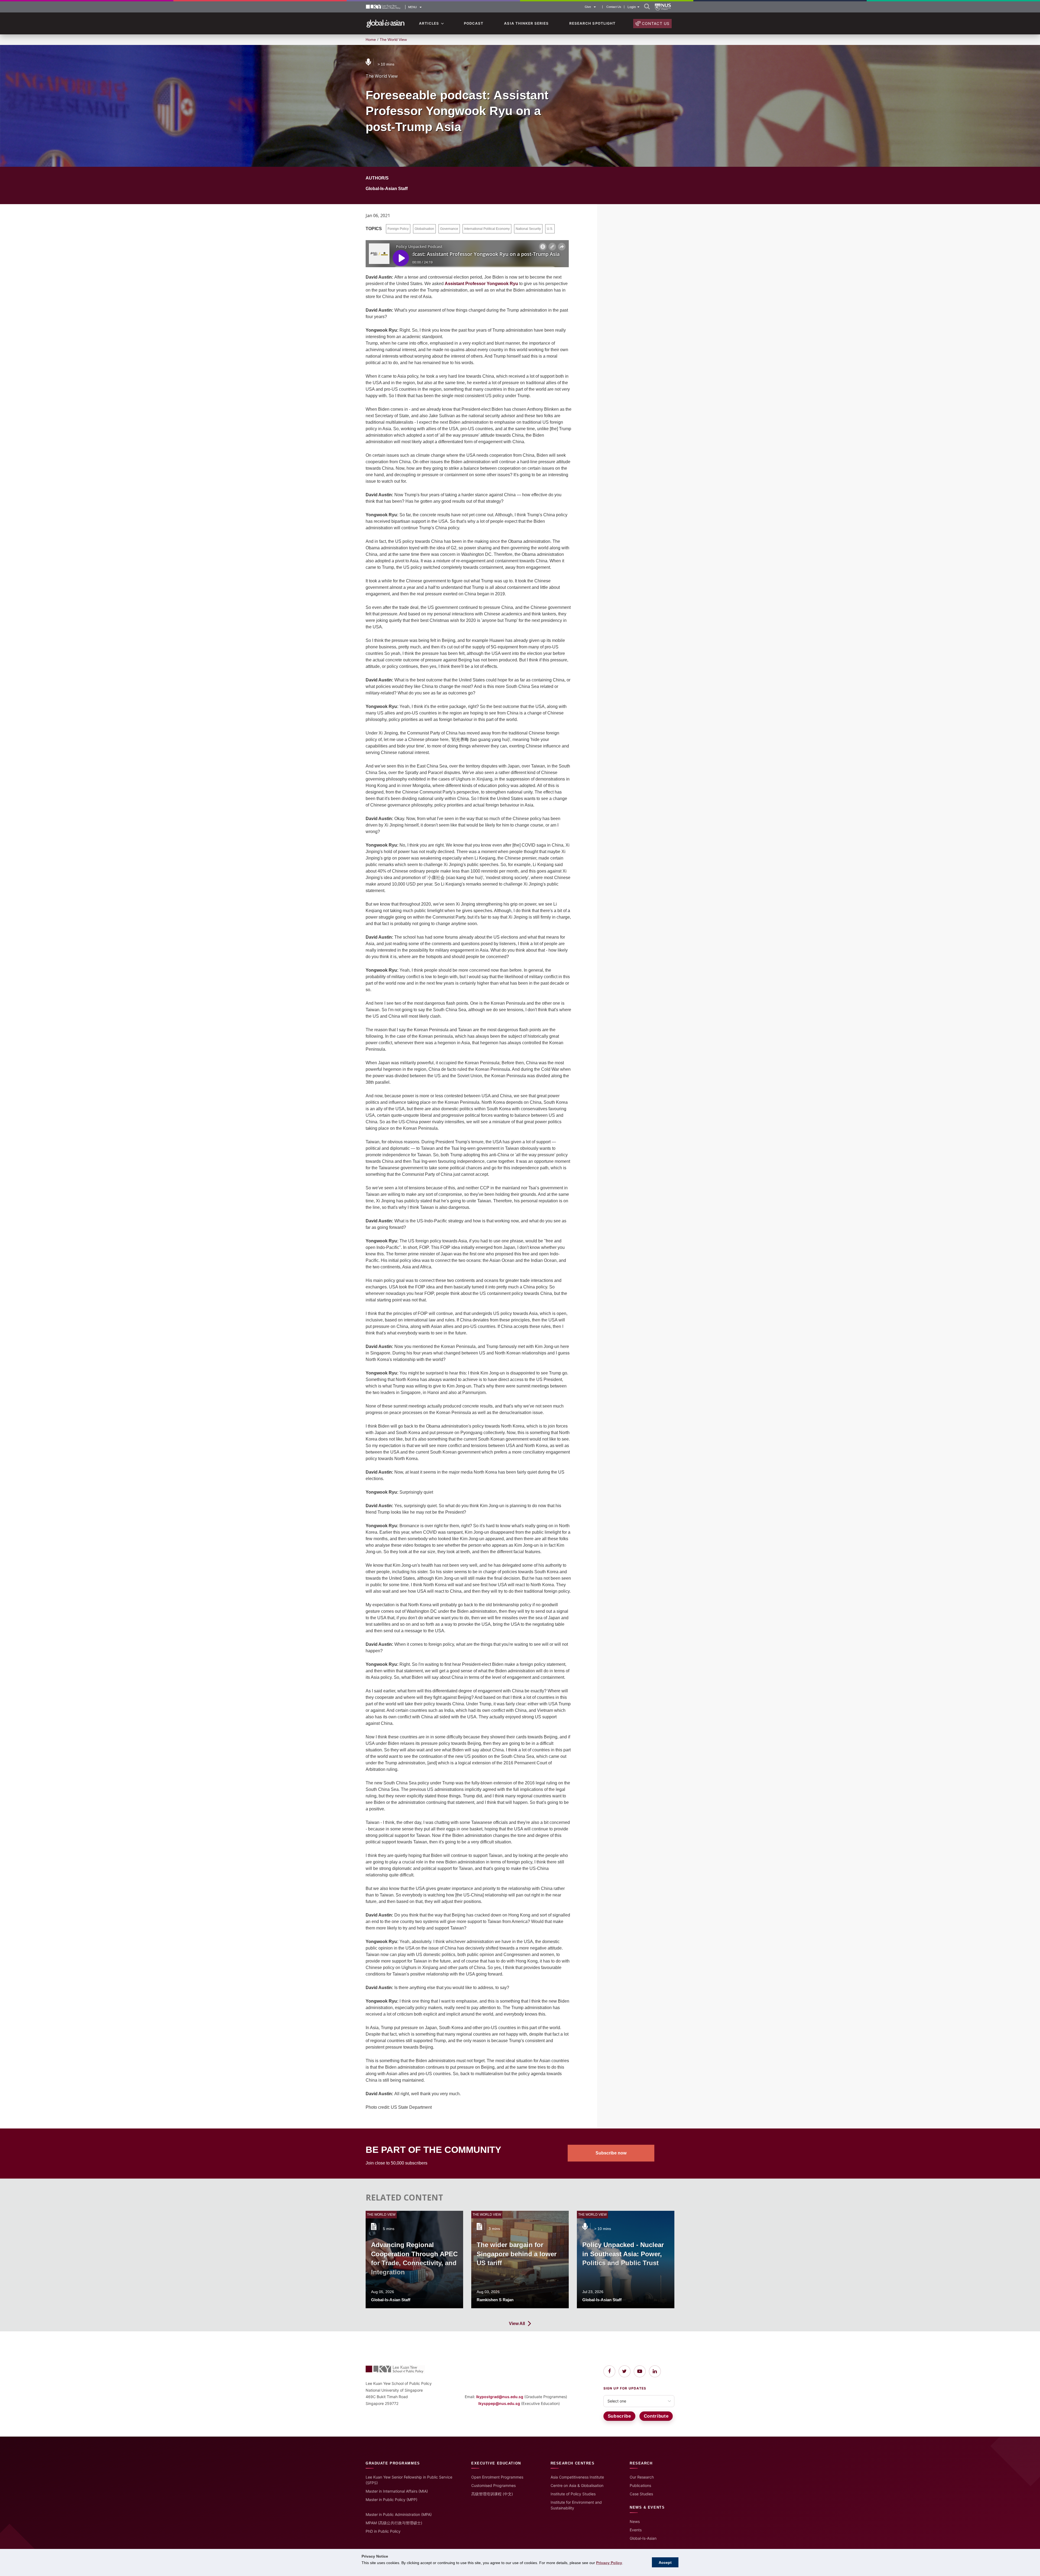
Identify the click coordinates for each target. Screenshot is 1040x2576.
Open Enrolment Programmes (497, 2477)
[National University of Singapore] (663, 7)
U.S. (550, 229)
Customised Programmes (493, 2485)
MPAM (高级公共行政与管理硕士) (394, 2523)
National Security (528, 229)
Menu (412, 7)
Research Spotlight (592, 23)
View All (517, 2324)
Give (588, 7)
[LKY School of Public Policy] (383, 7)
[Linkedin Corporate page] (655, 2371)
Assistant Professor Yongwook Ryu (481, 284)
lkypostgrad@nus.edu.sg (500, 2397)
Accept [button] (665, 2562)
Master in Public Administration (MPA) (399, 2514)
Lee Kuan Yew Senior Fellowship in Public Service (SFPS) (409, 2480)
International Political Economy (487, 229)
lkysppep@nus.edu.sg (499, 2403)
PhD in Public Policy (383, 2531)
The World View (393, 40)
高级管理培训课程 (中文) (492, 2494)
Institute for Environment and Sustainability (576, 2505)
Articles (429, 23)
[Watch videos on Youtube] (640, 2371)
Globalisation (424, 229)
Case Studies (641, 2494)
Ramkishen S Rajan (495, 2300)
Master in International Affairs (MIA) (397, 2491)
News (635, 2521)
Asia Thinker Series (526, 23)
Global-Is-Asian (643, 2538)
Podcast (474, 23)
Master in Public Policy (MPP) (391, 2500)
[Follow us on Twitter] (625, 2371)
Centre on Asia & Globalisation (577, 2485)
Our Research (642, 2477)
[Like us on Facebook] (609, 2371)
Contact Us (614, 7)
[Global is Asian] (386, 24)
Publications (640, 2485)
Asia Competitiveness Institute (577, 2477)
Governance (449, 229)
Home (371, 40)
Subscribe (619, 2416)
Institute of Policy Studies (573, 2494)
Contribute (656, 2416)
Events (636, 2530)
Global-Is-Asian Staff (387, 189)
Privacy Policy (609, 2563)
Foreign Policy (398, 229)
